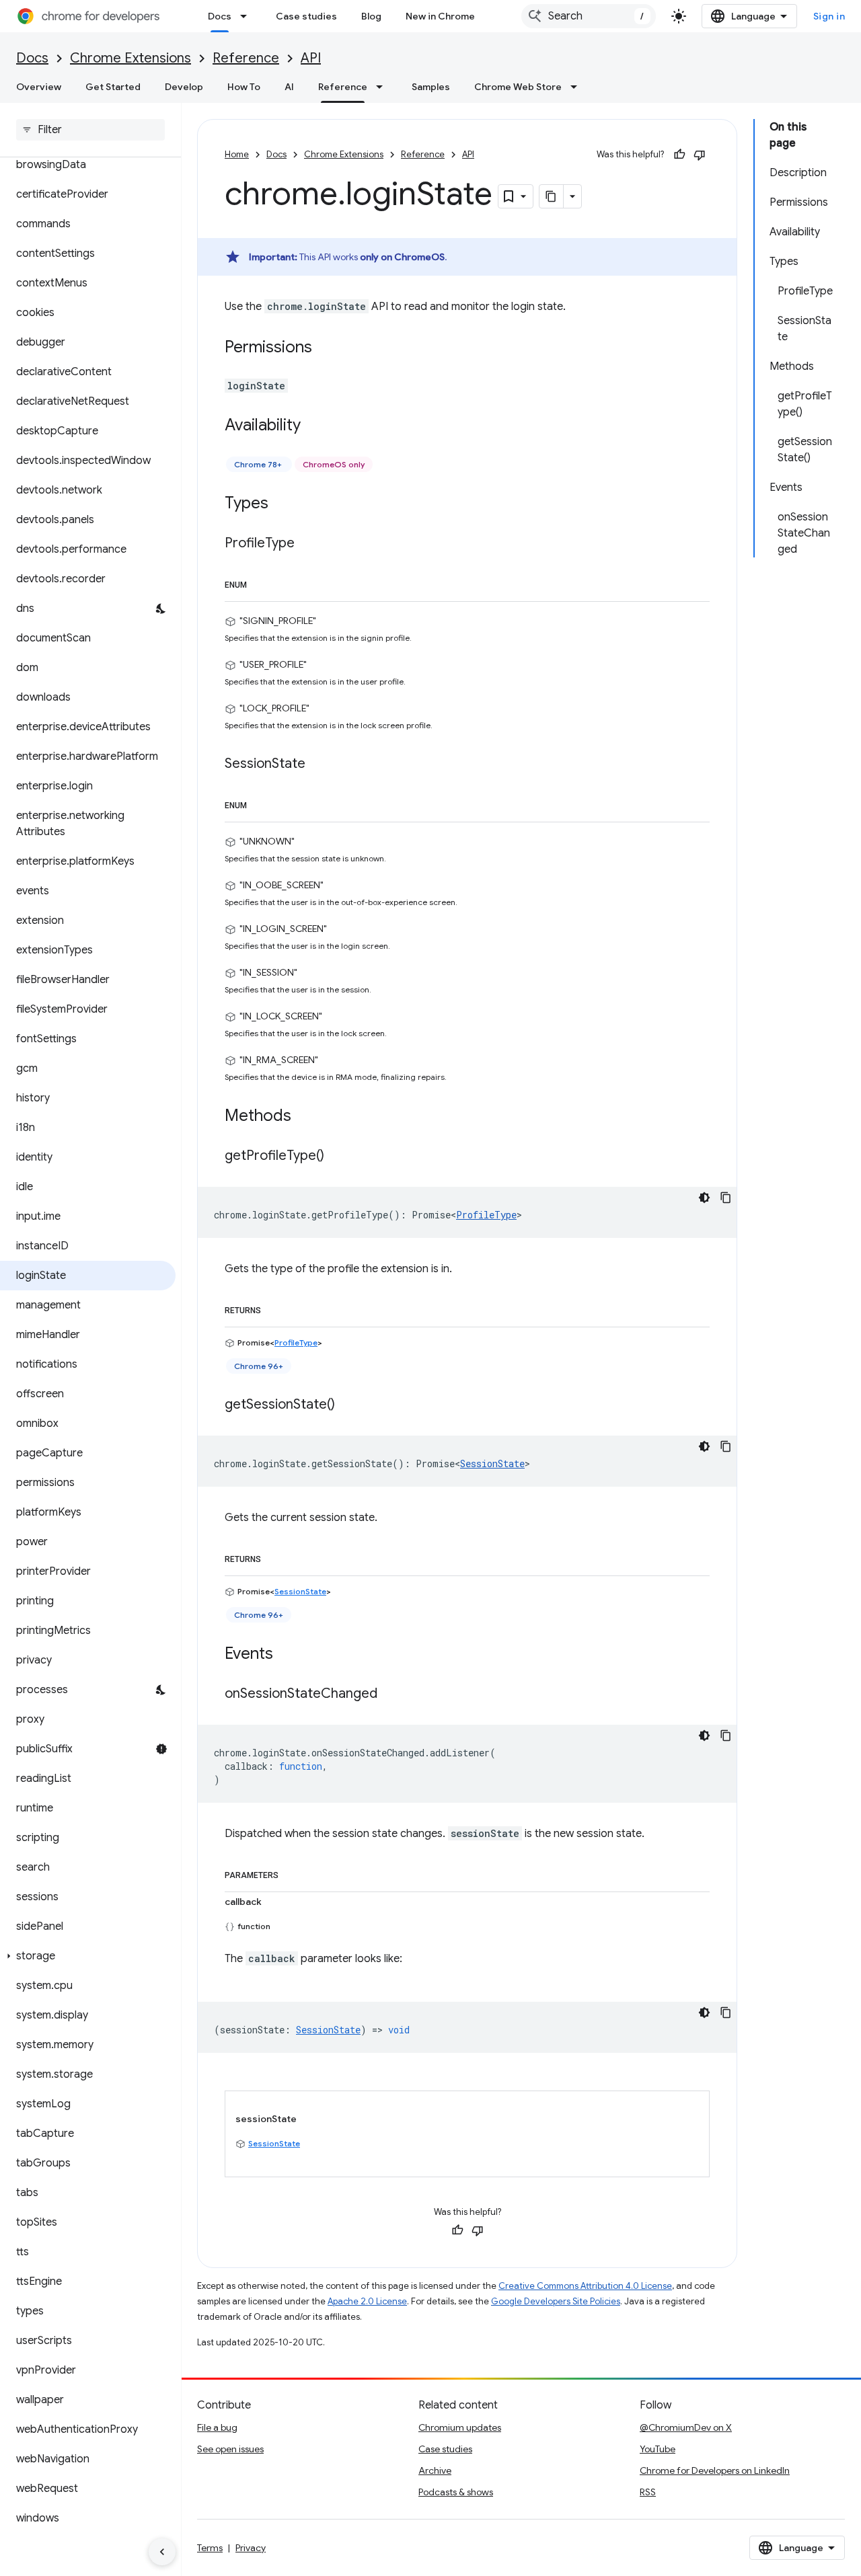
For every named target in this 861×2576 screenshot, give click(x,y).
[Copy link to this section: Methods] (305, 1117)
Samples (431, 87)
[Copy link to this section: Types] (282, 504)
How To (244, 87)
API (311, 58)
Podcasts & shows (456, 2492)
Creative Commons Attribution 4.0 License (585, 2286)
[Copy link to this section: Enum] (260, 582)
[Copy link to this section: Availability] (314, 426)
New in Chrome (440, 16)
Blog (371, 16)
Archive (435, 2470)
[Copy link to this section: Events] (287, 1655)
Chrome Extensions (130, 58)
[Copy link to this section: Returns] (274, 1308)
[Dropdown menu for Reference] (383, 87)
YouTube (658, 2449)
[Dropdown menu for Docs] (248, 16)
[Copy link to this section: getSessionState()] (348, 1405)
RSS (648, 2492)
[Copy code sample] (726, 1198)
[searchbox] (90, 130)
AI (289, 87)
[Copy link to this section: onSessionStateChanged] (391, 1694)
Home (237, 154)
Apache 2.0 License (367, 2301)
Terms (210, 2548)
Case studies (306, 16)
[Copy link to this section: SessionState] (319, 765)
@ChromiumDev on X (686, 2427)
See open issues (230, 2449)
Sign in (829, 16)
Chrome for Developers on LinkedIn (715, 2470)
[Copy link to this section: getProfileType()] (338, 1157)
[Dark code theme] (704, 1198)
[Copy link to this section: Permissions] (326, 348)
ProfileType (486, 1215)
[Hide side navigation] (162, 2552)
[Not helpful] (700, 155)
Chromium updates (460, 2427)
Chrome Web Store (518, 87)
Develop (184, 87)
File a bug (217, 2427)
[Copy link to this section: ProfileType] (308, 544)
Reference (246, 58)
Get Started (113, 87)
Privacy (251, 2548)
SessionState (492, 1463)
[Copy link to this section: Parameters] (292, 1873)
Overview (39, 87)
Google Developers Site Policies (556, 2301)
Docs (220, 16)
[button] (88, 1956)
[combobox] (589, 16)
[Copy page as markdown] (552, 196)
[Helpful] (679, 155)
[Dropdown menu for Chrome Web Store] (578, 87)
